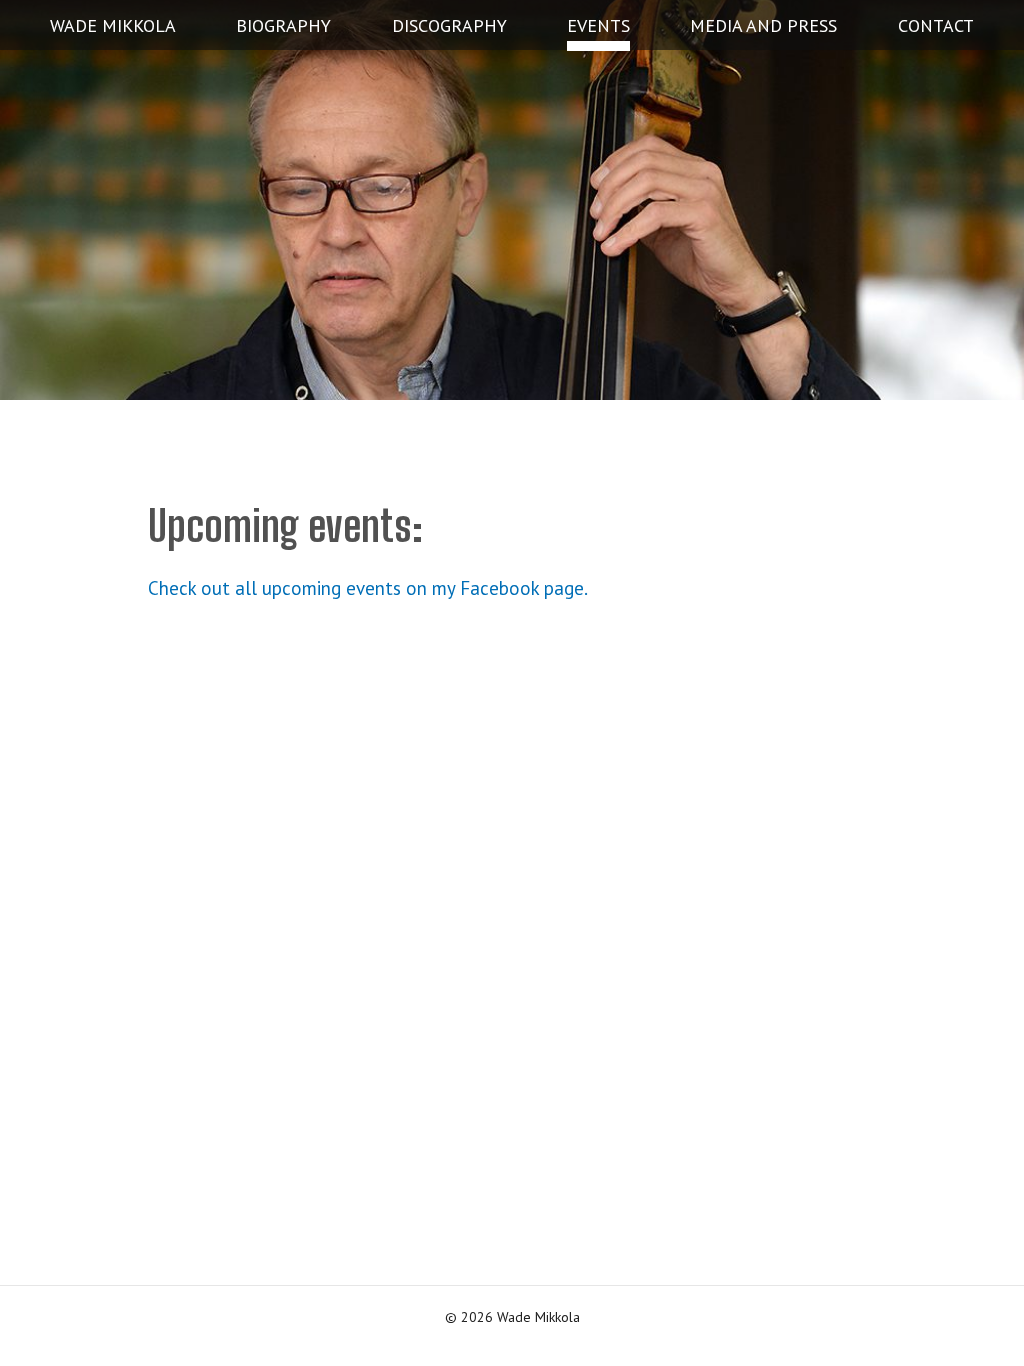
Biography (283, 25)
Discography (449, 25)
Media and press (763, 25)
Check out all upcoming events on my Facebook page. (368, 588)
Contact (936, 25)
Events (598, 25)
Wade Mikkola (113, 25)
